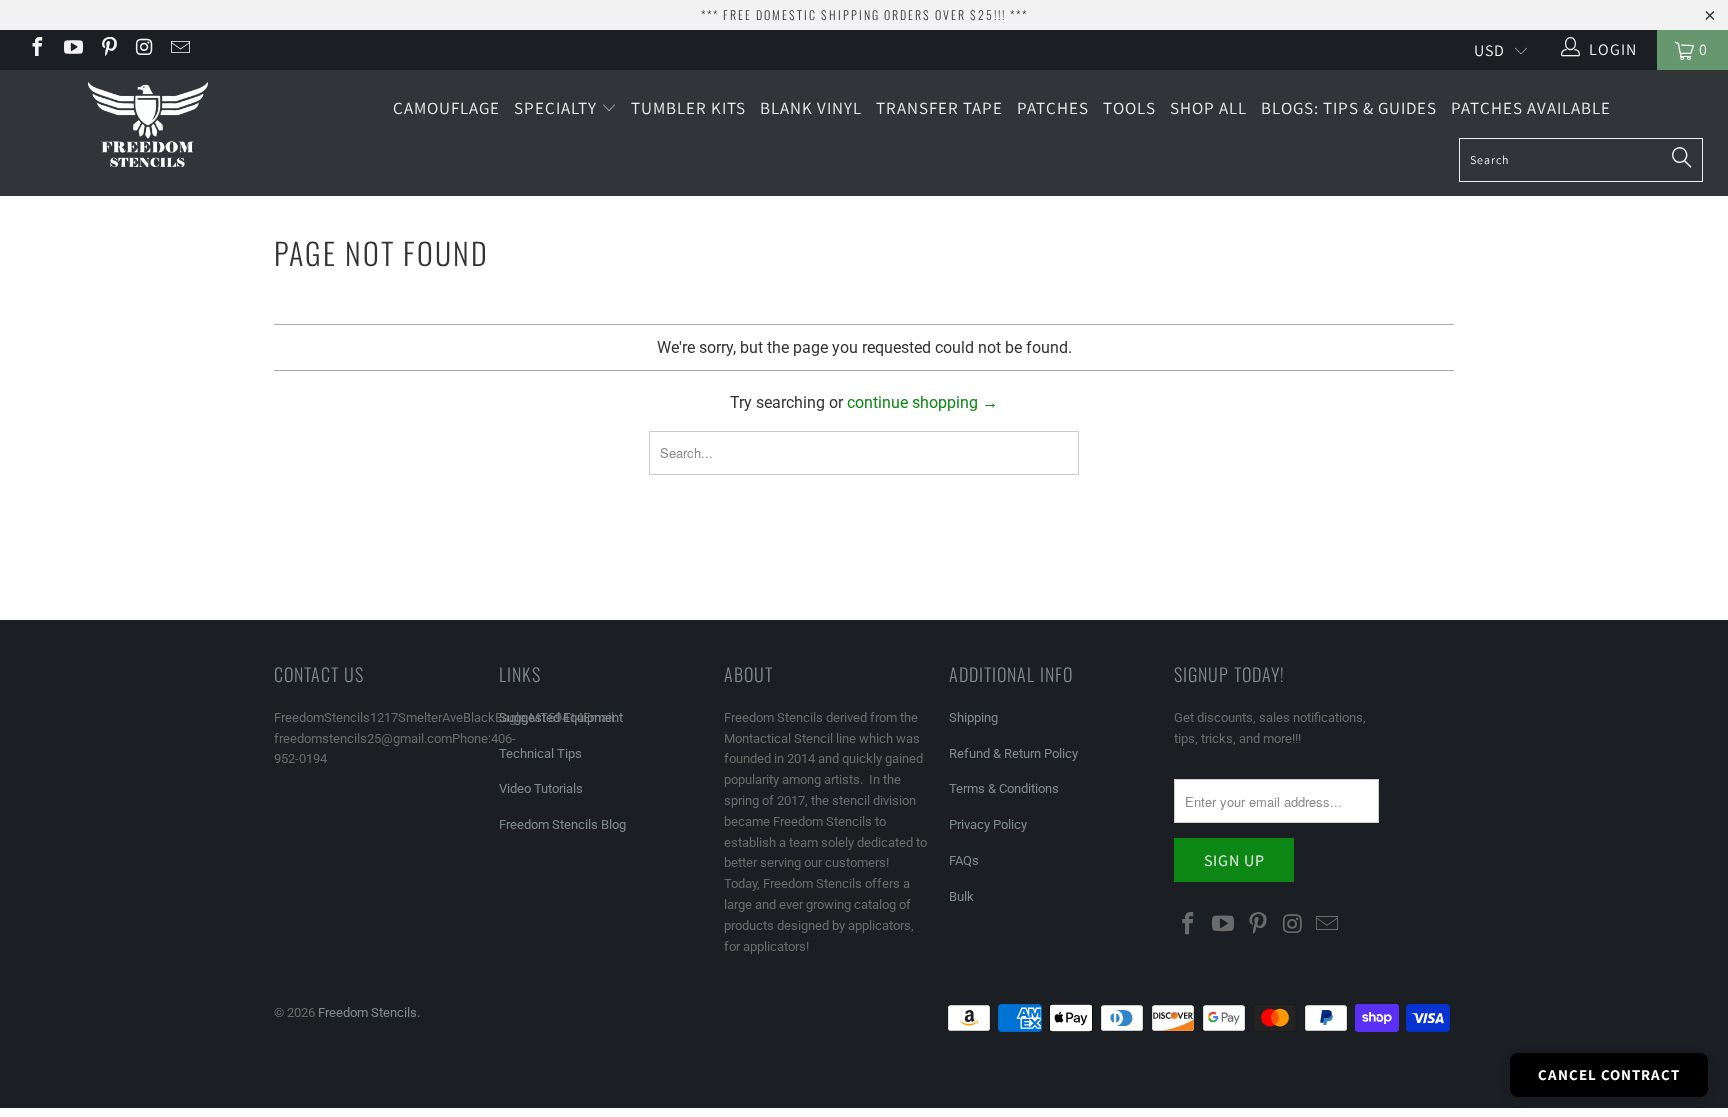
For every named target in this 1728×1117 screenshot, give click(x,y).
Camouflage (446, 108)
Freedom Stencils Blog (562, 824)
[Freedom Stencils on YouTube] (72, 49)
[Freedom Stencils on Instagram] (144, 49)
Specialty (557, 108)
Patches (1053, 108)
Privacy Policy (988, 824)
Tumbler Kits (688, 108)
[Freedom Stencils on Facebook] (36, 49)
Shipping (973, 717)
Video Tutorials (541, 788)
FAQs (964, 860)
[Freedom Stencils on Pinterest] (108, 49)
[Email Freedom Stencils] (179, 49)
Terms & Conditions (1004, 788)
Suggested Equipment (561, 717)
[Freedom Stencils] (148, 126)
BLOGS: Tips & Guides (1349, 108)
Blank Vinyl (811, 108)
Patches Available (1531, 108)
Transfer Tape (939, 108)
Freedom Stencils (367, 1012)
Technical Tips (540, 753)
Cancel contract (1609, 1074)
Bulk (961, 896)
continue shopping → (922, 402)
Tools (1129, 108)
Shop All (1208, 108)
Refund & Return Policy (1013, 753)
